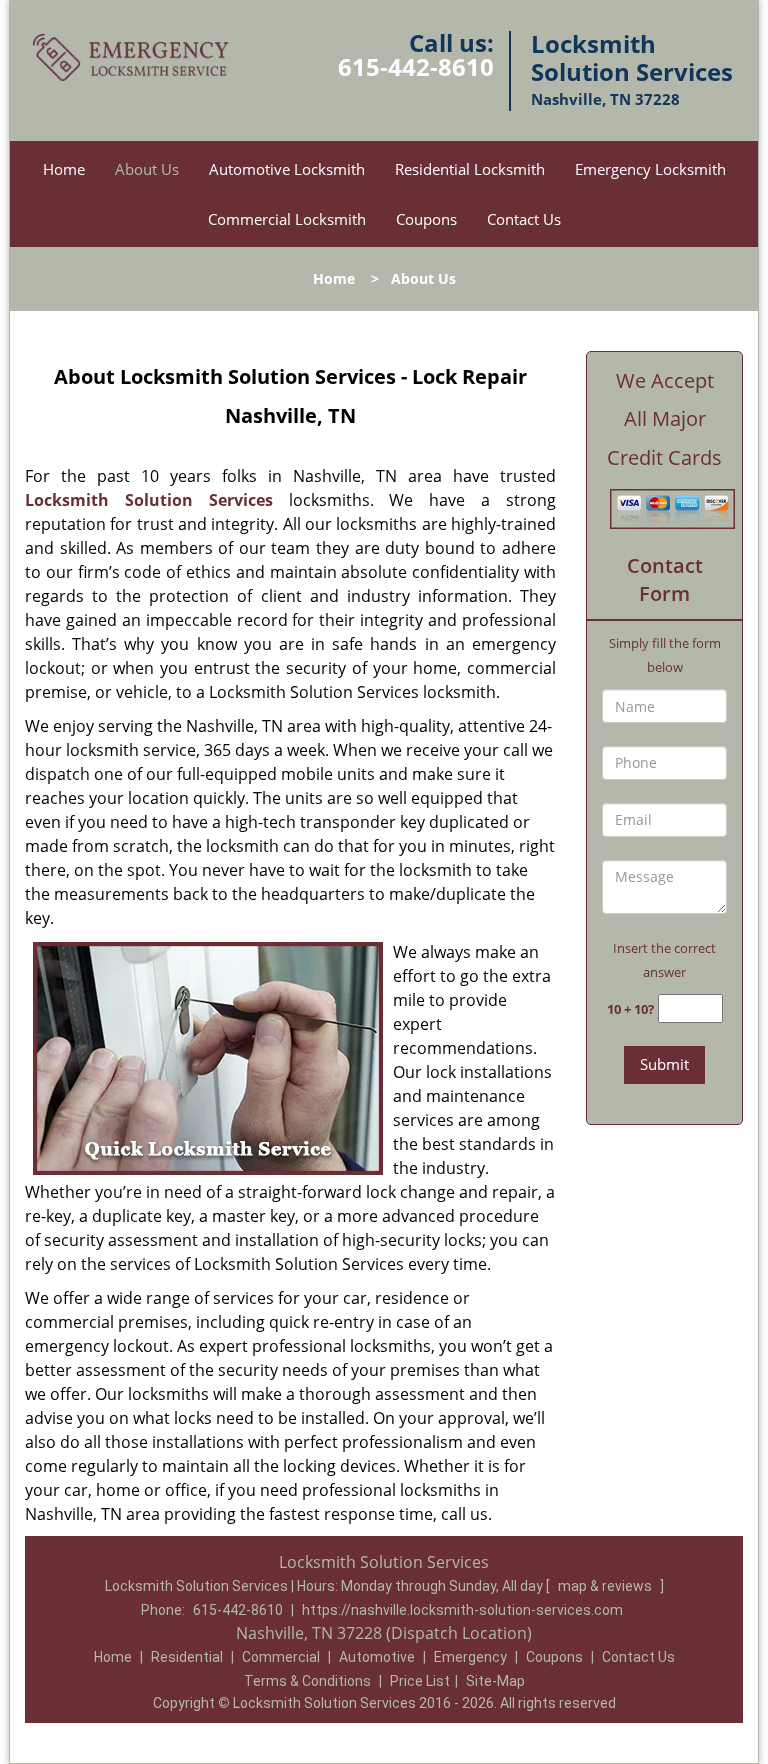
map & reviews (606, 1586)
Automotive (377, 1657)
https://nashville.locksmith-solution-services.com (462, 1610)
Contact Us (524, 219)
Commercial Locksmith (287, 219)
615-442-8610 (416, 66)
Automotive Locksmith (287, 169)
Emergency (470, 1657)
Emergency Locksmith (650, 169)
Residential (187, 1657)
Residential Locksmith (470, 169)
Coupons (426, 219)
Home (64, 169)
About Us (147, 169)
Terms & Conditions (307, 1681)
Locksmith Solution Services (149, 500)
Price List (420, 1681)
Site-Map (495, 1681)
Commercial (281, 1657)
